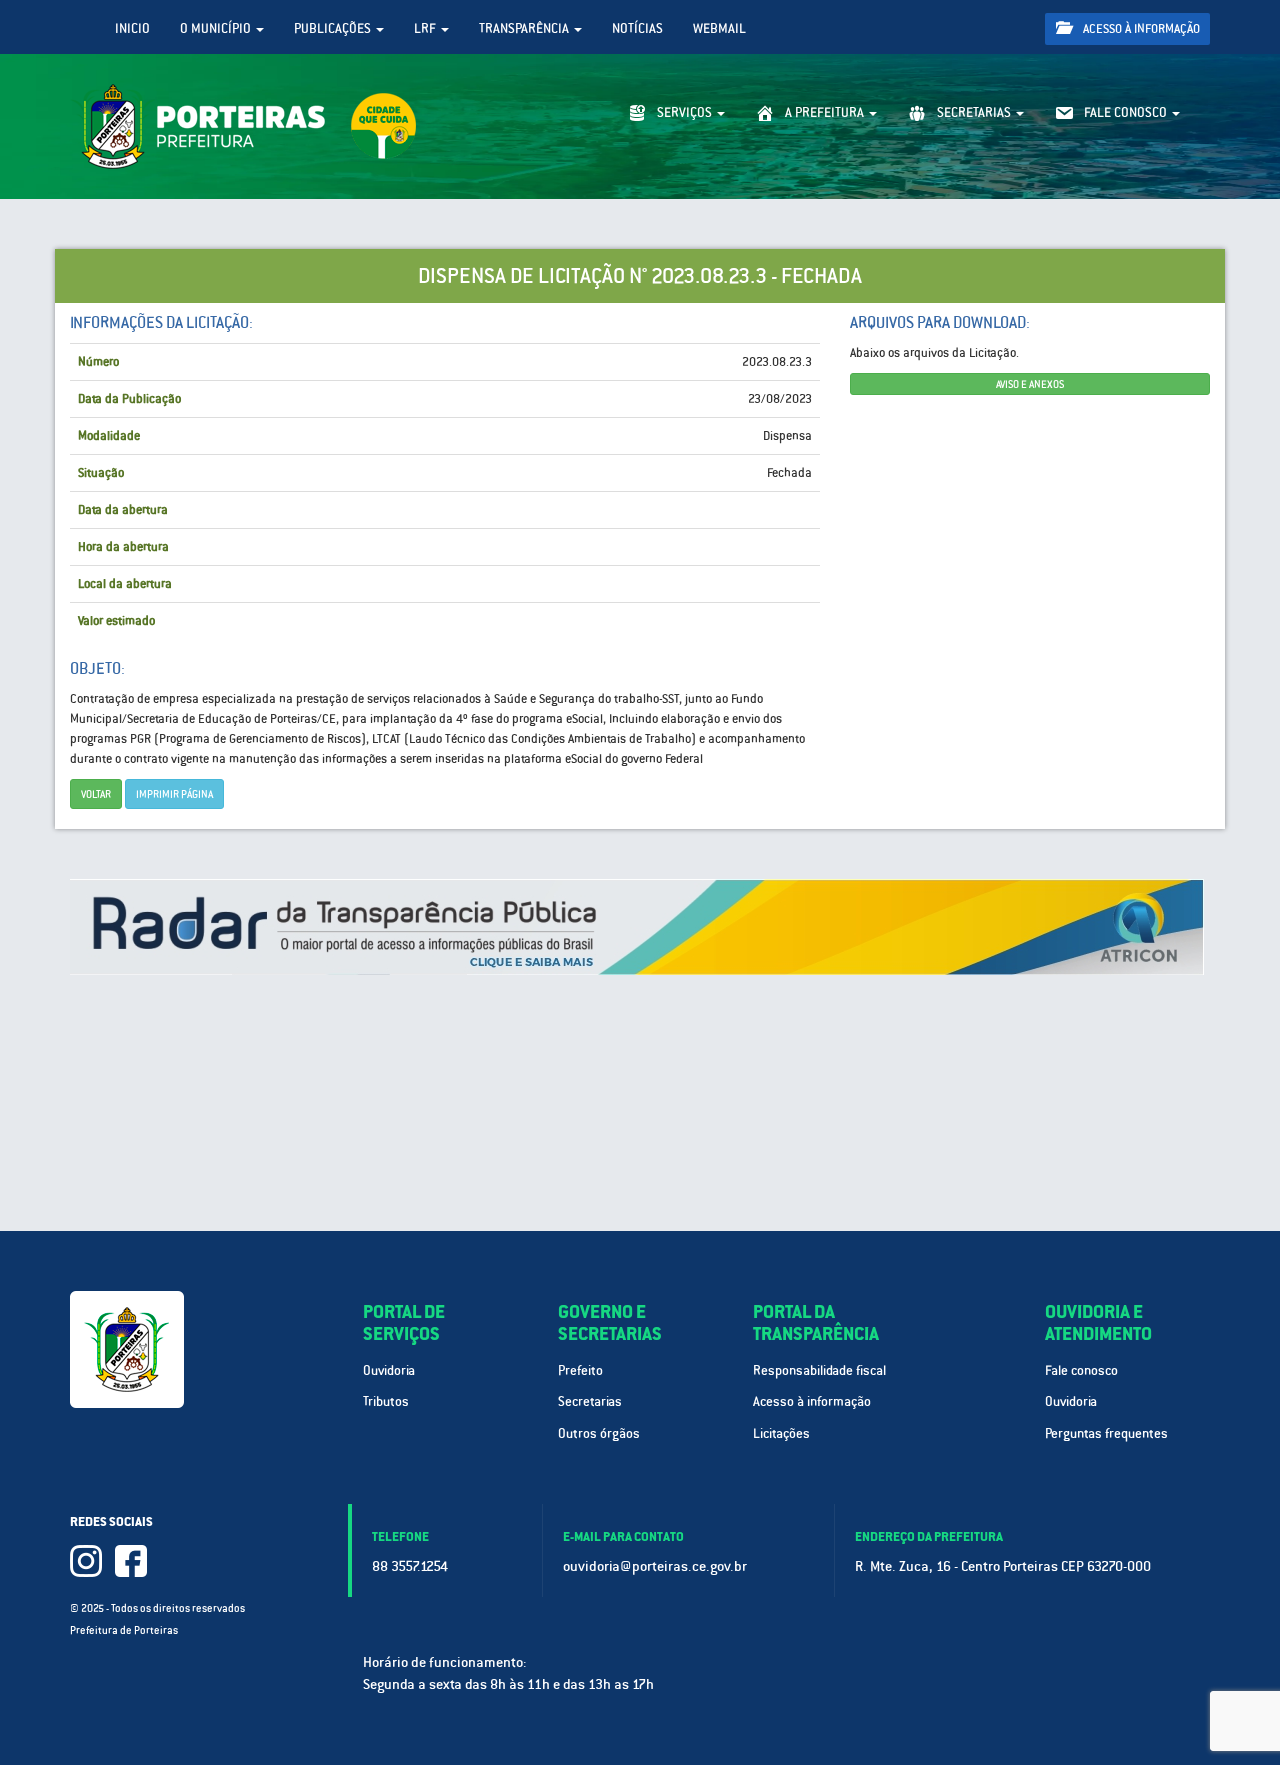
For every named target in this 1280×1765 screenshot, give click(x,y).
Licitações (781, 1433)
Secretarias (590, 1401)
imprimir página (174, 794)
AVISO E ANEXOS (1030, 384)
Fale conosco (1081, 1370)
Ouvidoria (389, 1370)
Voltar (96, 794)
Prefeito (580, 1370)
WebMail (719, 28)
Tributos (386, 1401)
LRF (426, 28)
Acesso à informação (1140, 29)
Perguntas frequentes (1106, 1433)
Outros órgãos (599, 1433)
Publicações (334, 28)
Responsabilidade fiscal (819, 1370)
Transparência (525, 28)
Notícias (637, 28)
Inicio (132, 28)
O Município (217, 28)
